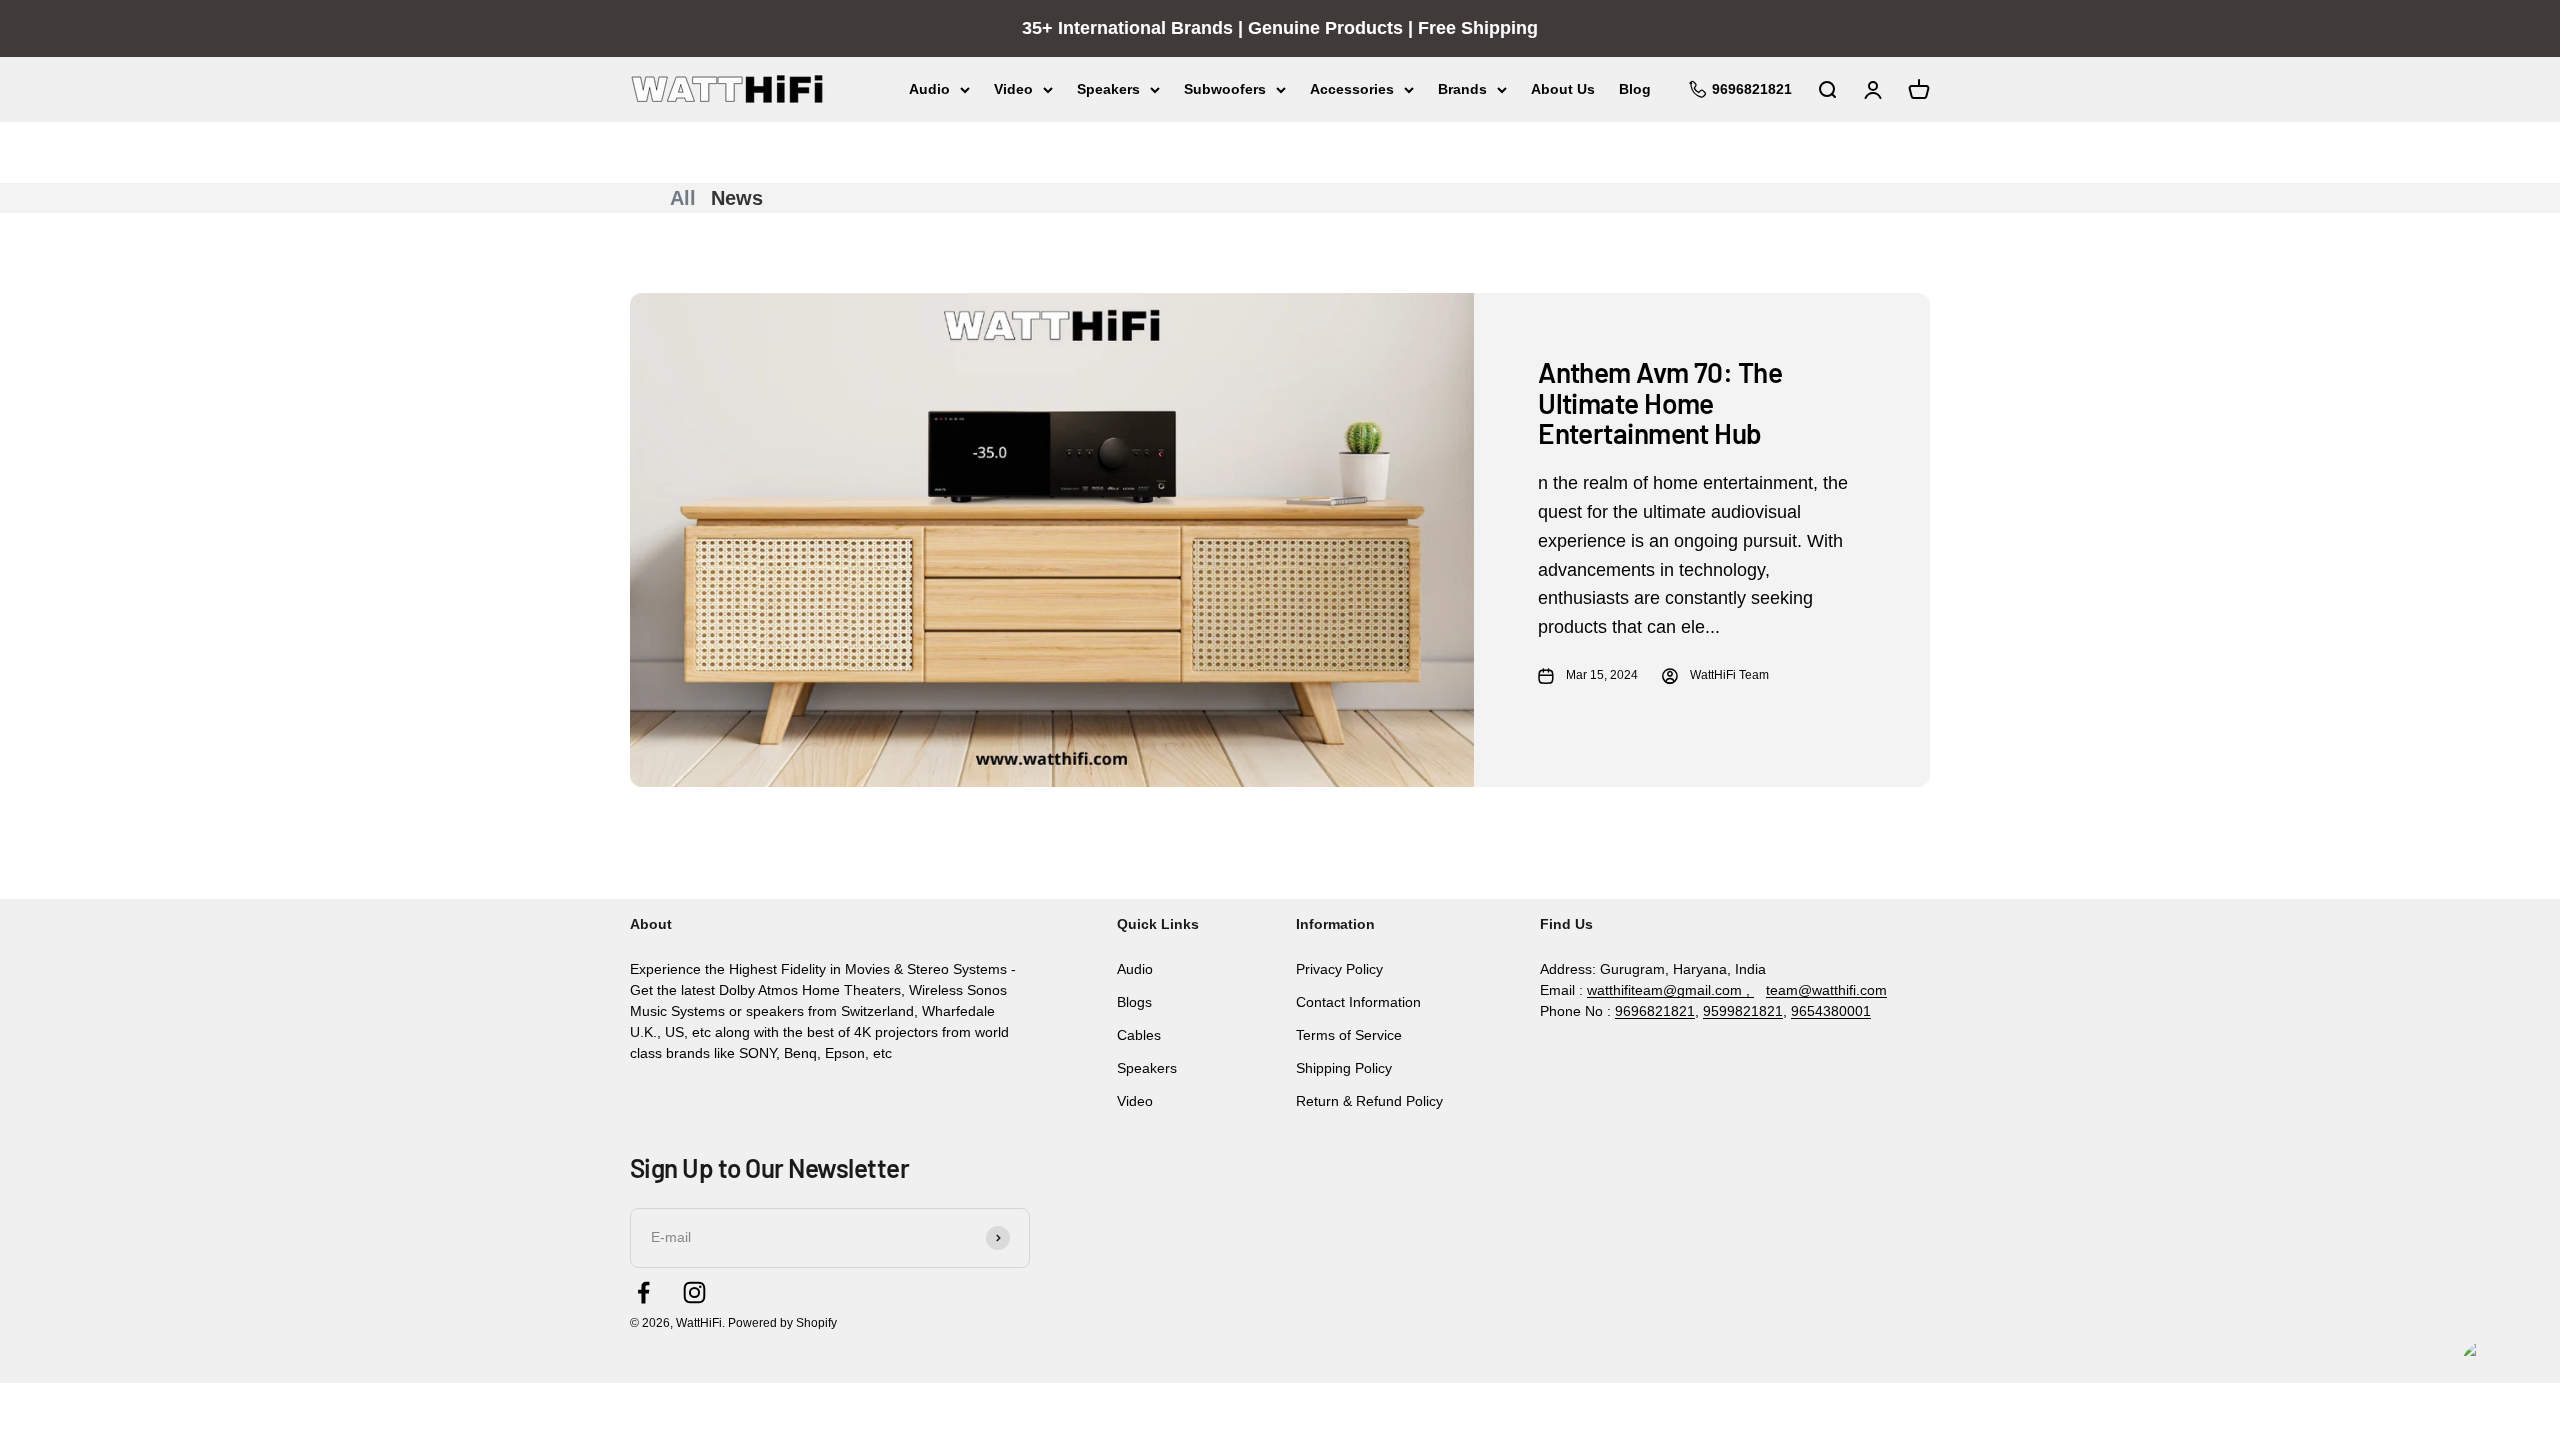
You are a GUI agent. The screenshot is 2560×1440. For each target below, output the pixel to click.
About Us (1563, 89)
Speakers (1108, 89)
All (683, 198)
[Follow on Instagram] (694, 1292)
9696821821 (1655, 1011)
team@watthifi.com (1826, 990)
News (737, 198)
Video (1013, 89)
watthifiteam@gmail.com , (1670, 990)
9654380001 (1831, 1011)
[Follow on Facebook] (643, 1292)
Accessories (1352, 89)
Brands (1462, 89)
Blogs (1134, 1002)
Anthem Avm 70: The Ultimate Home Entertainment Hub (1660, 403)
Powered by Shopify (782, 1323)
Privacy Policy (1339, 969)
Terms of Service (1349, 1035)
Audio (929, 89)
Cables (1139, 1035)
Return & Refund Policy (1369, 1101)
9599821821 (1743, 1011)
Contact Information (1358, 1002)
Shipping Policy (1344, 1068)
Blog (1635, 89)
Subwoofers (1225, 89)
